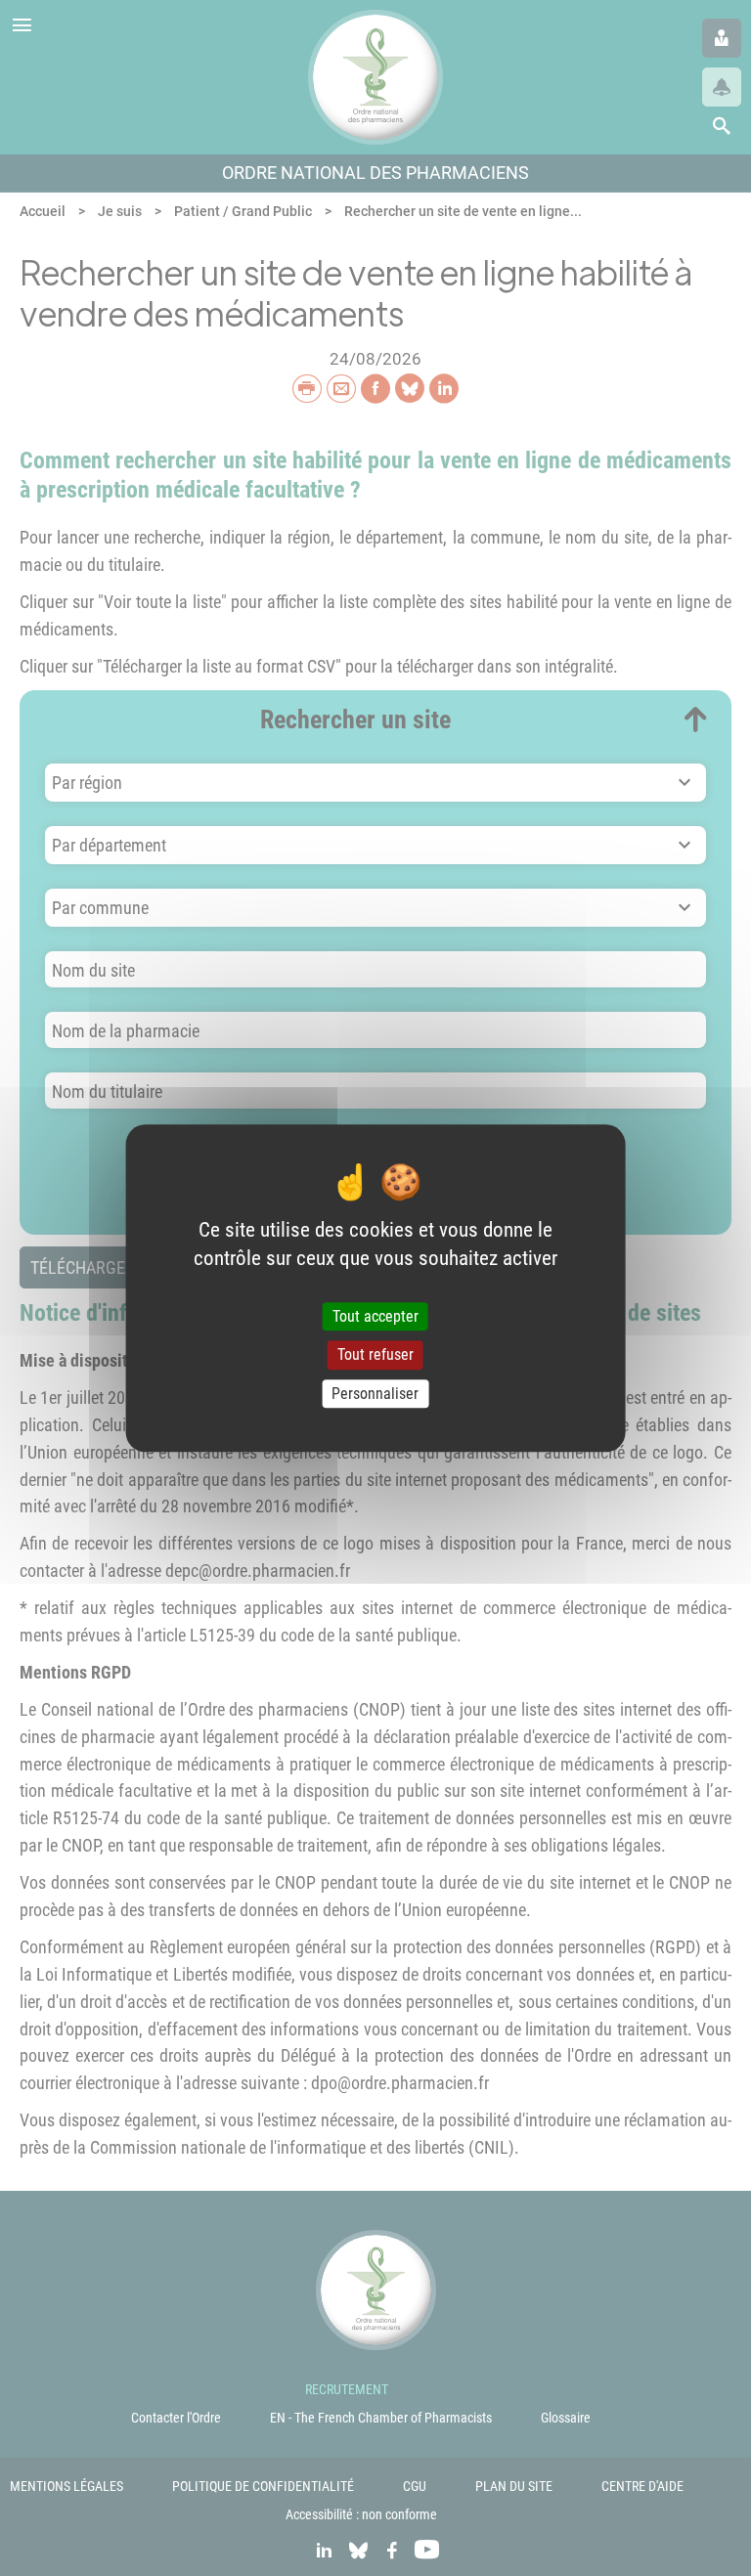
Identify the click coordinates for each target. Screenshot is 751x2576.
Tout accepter (375, 1317)
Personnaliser (375, 1394)
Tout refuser (375, 1355)
